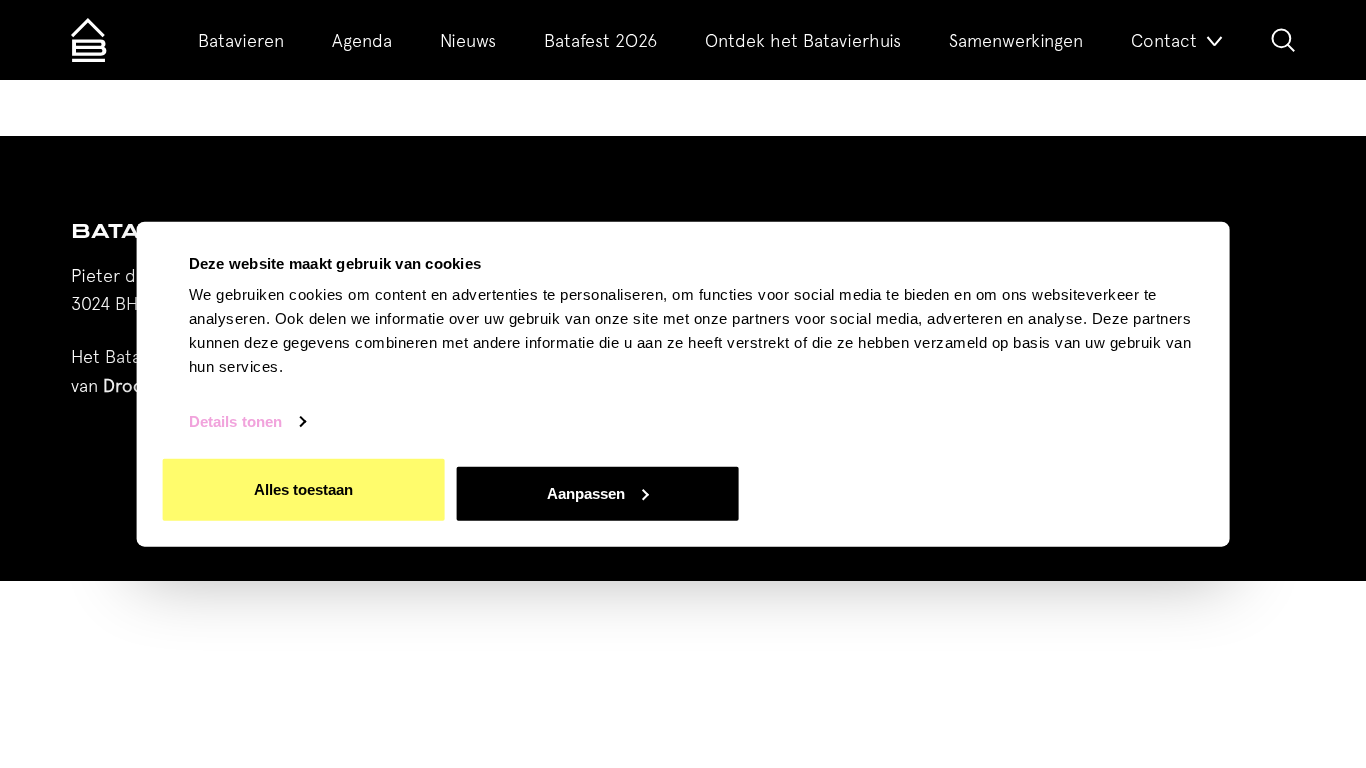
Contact (1164, 40)
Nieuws (468, 40)
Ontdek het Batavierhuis (803, 40)
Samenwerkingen (1016, 40)
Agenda (362, 40)
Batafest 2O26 (600, 40)
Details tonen (235, 421)
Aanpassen (586, 492)
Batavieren (241, 40)
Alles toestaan (303, 489)
